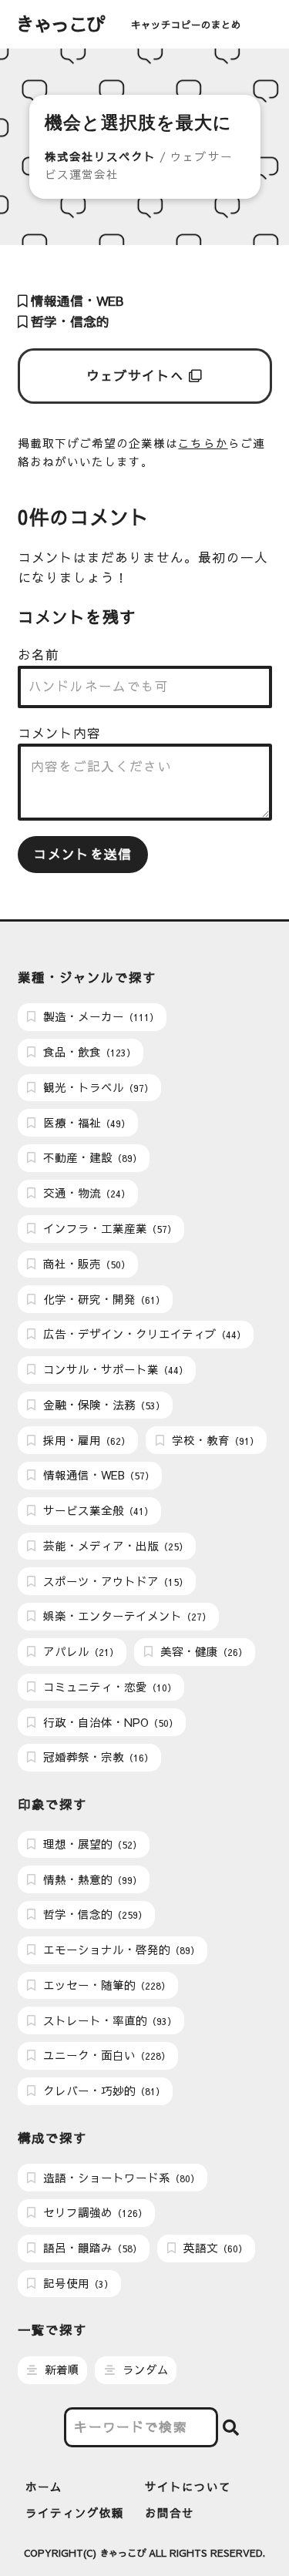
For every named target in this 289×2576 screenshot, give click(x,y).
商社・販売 (85, 1264)
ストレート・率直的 (108, 2020)
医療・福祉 (85, 1123)
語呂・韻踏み (91, 2248)
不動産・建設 (91, 1157)
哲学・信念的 (68, 322)
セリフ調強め (94, 2212)
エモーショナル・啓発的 (120, 1950)
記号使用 (77, 2283)
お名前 (39, 655)
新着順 (60, 2369)
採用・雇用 (85, 1440)
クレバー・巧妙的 (102, 2091)
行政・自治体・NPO (109, 1722)
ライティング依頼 (75, 2513)
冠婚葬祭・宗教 (97, 1757)
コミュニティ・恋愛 (108, 1687)
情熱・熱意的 (91, 1879)
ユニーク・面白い (105, 2055)
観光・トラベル (97, 1087)
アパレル (79, 1651)
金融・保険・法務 (102, 1405)
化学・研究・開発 (102, 1299)
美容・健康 (202, 1651)
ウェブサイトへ (138, 376)
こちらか (203, 443)
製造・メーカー (99, 1016)
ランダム (144, 2369)
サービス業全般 (97, 1510)
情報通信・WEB (75, 301)
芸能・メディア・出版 (114, 1546)
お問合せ (170, 2513)
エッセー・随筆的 (105, 1985)
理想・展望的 (91, 1844)
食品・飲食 (88, 1052)
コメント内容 (59, 733)
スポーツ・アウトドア (114, 1581)
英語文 (214, 2248)
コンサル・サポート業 (114, 1369)
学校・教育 (214, 1440)
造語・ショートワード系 (120, 2178)
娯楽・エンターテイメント (126, 1616)
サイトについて (188, 2487)
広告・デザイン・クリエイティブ (143, 1334)
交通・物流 (85, 1193)
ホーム (44, 2487)
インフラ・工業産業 (108, 1228)
